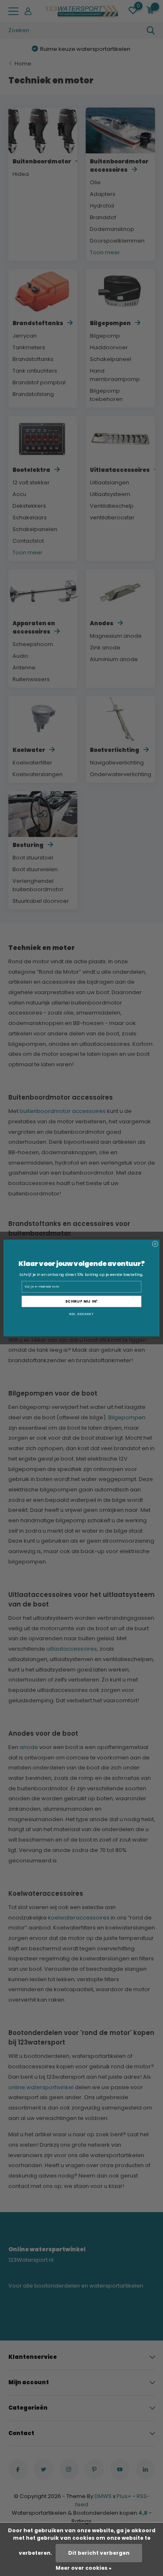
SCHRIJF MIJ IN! (81, 1301)
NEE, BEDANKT (81, 1314)
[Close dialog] (155, 1244)
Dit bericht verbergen (99, 2553)
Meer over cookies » (84, 2568)
